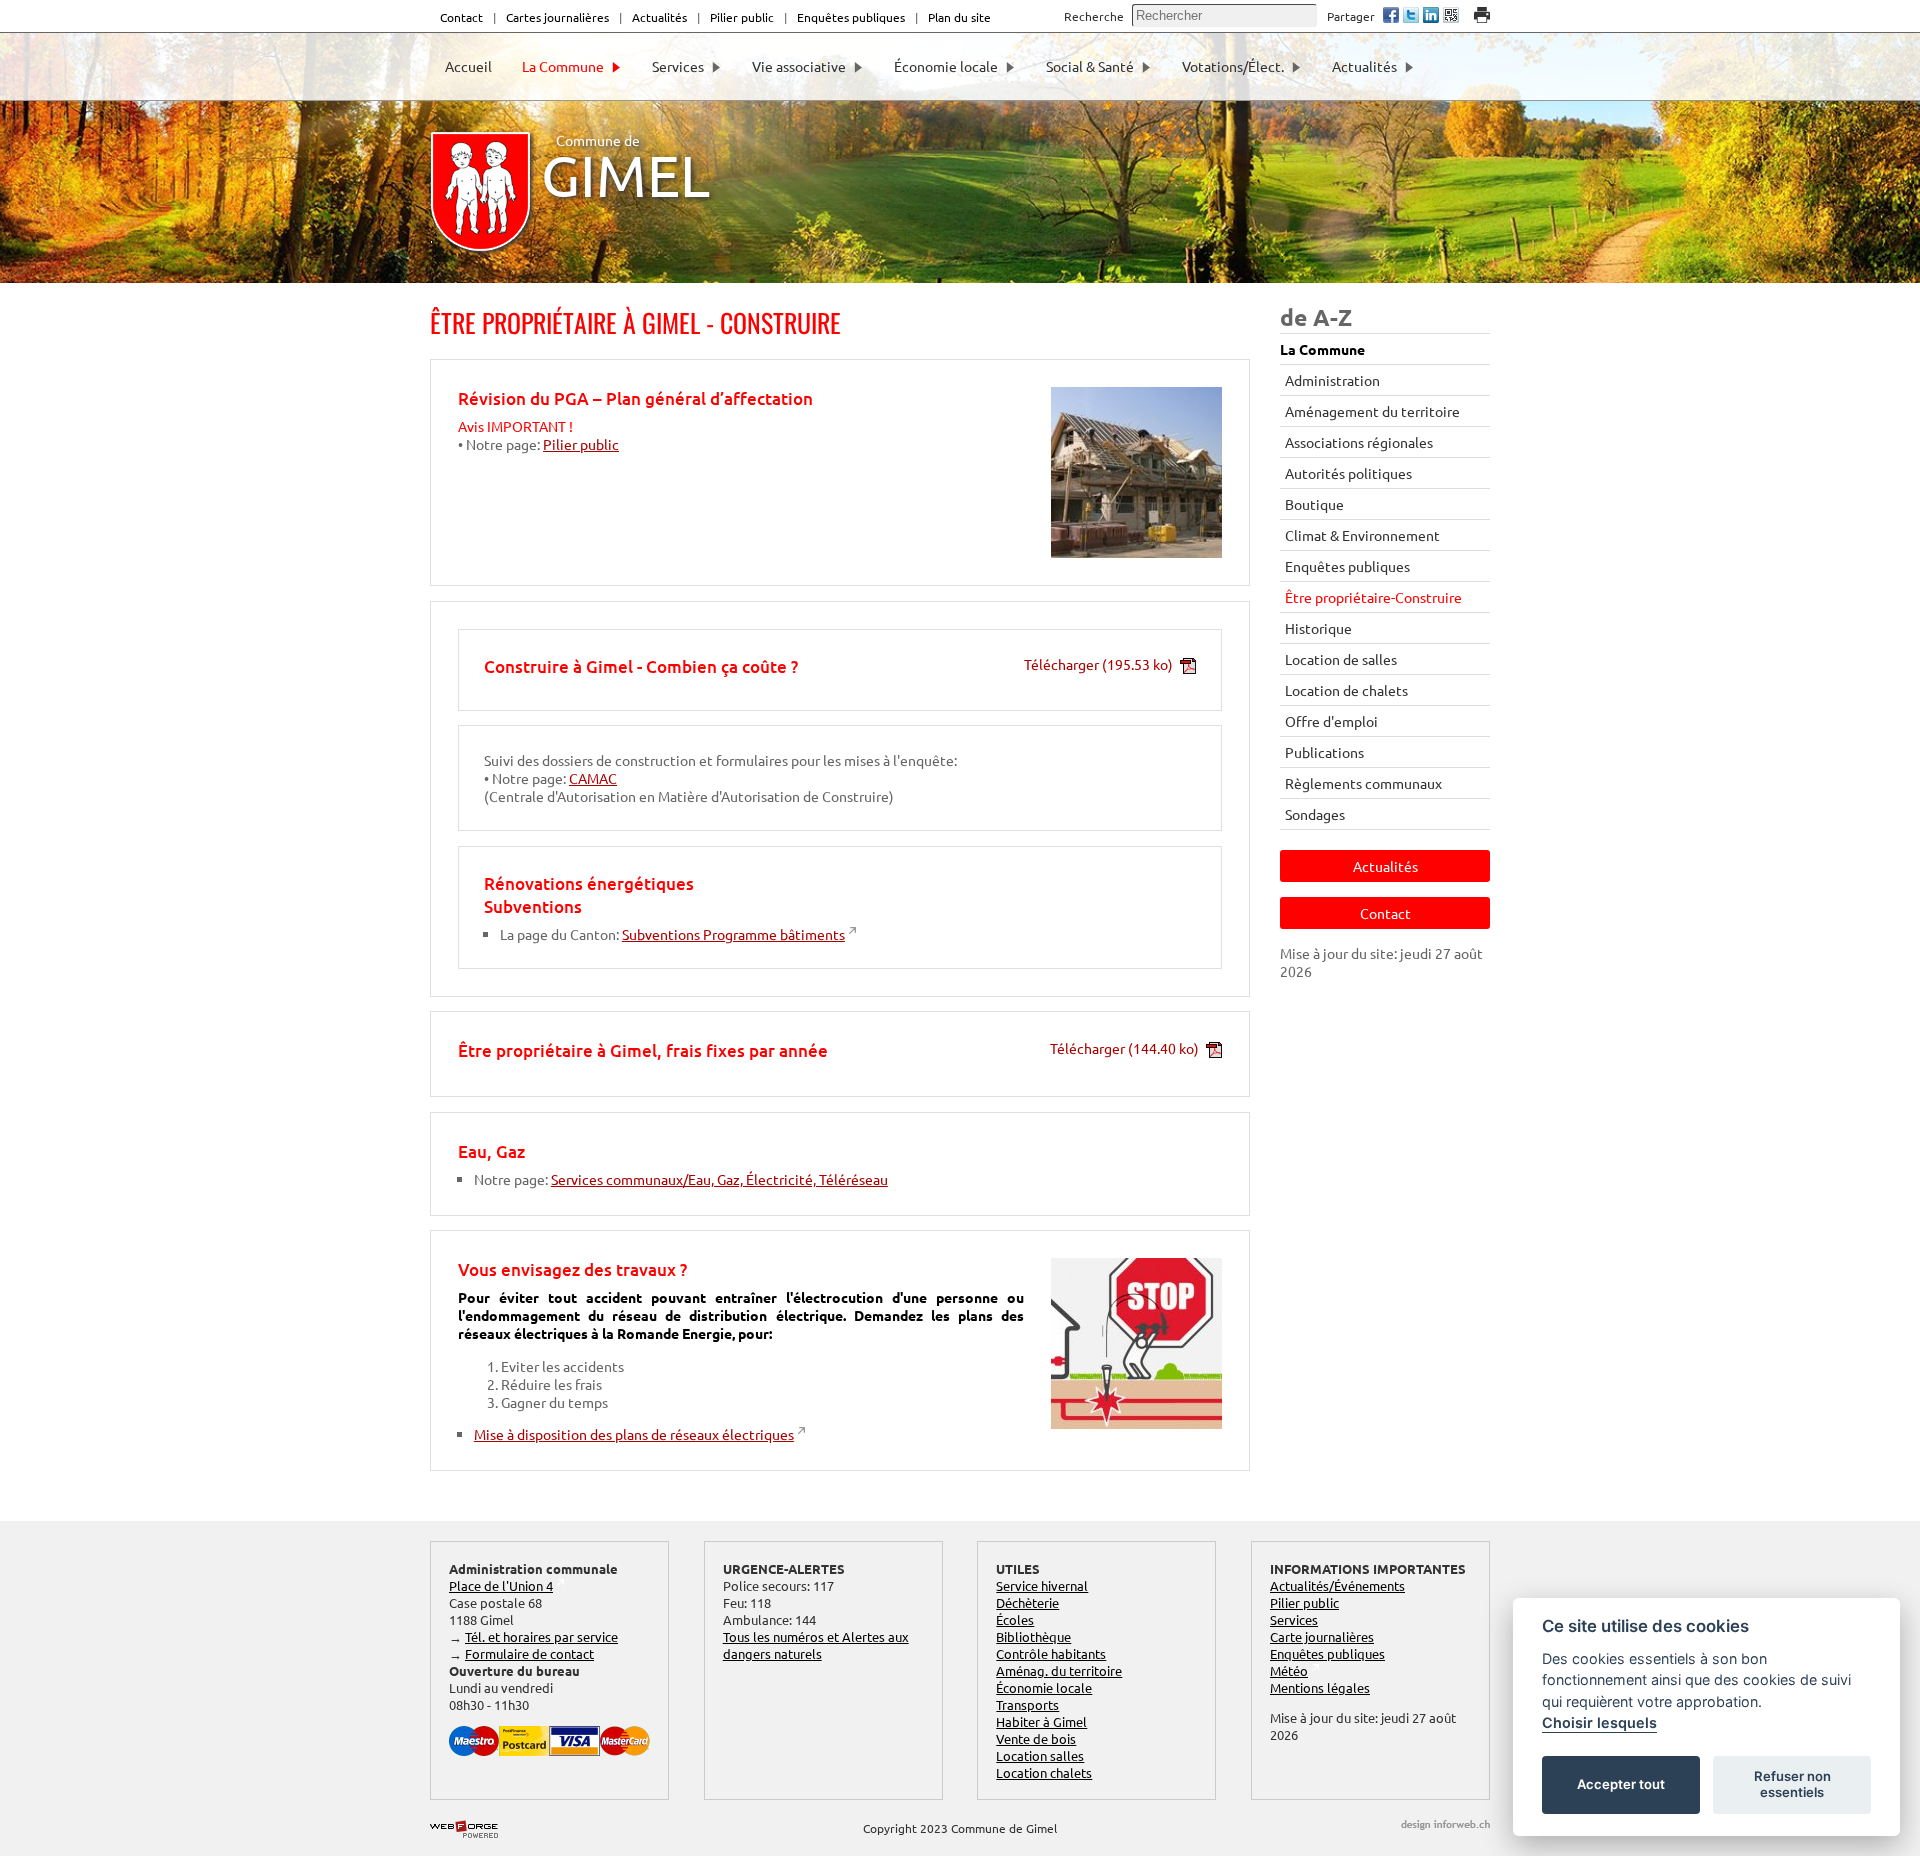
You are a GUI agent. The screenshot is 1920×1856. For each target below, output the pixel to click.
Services (678, 66)
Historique (1318, 628)
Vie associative (799, 66)
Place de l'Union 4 (501, 1585)
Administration (1332, 380)
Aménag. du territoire (1059, 1670)
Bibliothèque (1033, 1636)
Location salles (1040, 1755)
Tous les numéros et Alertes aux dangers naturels (816, 1645)
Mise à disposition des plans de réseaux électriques (634, 1434)
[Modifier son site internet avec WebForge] (464, 1830)
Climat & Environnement (1362, 535)
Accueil (468, 66)
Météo (1289, 1670)
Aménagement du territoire (1372, 411)
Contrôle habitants (1051, 1653)
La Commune (563, 66)
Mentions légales (1320, 1687)
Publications (1324, 752)
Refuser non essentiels (1792, 1784)
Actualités (659, 17)
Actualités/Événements (1337, 1585)
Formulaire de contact (529, 1653)
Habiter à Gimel (1041, 1721)
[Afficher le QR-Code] (1451, 17)
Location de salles (1341, 659)
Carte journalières (1322, 1636)
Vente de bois (1036, 1738)
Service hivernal (1042, 1585)
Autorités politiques (1348, 473)
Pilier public (742, 17)
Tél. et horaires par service (541, 1636)
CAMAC (593, 778)
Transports (1027, 1704)
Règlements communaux (1363, 783)
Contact (461, 17)
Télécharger (1098, 664)
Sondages (1315, 814)
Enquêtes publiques (851, 17)
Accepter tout (1621, 1784)
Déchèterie (1027, 1602)
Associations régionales (1359, 442)
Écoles (1015, 1619)
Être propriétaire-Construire (1373, 597)
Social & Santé (1090, 66)
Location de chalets (1346, 690)
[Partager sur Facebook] (1391, 17)
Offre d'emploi (1331, 721)
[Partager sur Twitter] (1411, 17)
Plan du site (959, 17)
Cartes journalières (557, 17)
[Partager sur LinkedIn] (1431, 17)
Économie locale (946, 66)
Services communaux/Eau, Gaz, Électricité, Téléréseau (719, 1179)
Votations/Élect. (1233, 66)
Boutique (1314, 504)
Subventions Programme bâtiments (733, 934)
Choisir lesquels (1599, 1722)
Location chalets (1044, 1772)
